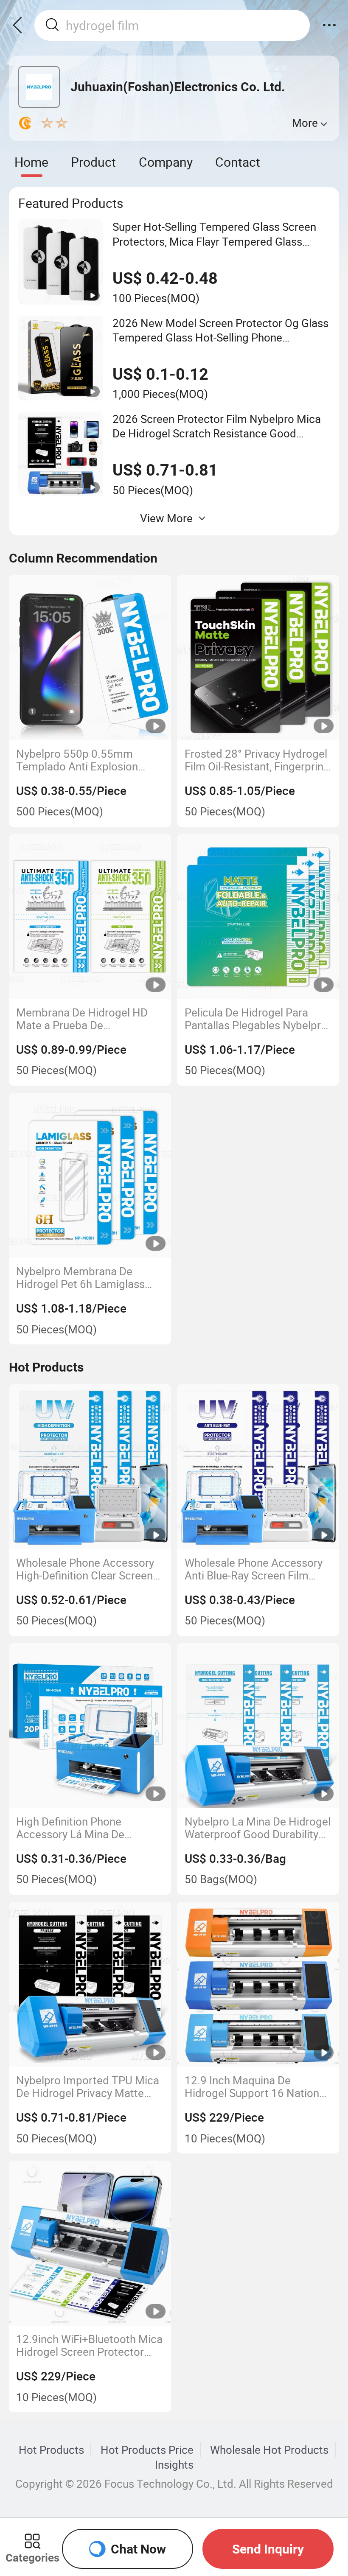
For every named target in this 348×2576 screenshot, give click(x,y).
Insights (174, 2464)
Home (31, 162)
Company (166, 162)
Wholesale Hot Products (269, 2450)
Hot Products (51, 2450)
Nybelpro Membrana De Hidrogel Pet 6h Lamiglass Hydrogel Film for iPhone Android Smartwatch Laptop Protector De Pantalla (86, 1278)
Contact (238, 162)
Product (93, 162)
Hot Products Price (147, 2450)
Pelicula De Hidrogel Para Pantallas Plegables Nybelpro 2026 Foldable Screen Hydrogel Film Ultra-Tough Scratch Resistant (256, 1019)
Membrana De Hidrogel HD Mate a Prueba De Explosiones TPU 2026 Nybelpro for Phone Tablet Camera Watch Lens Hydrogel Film (89, 1019)
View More (166, 518)
